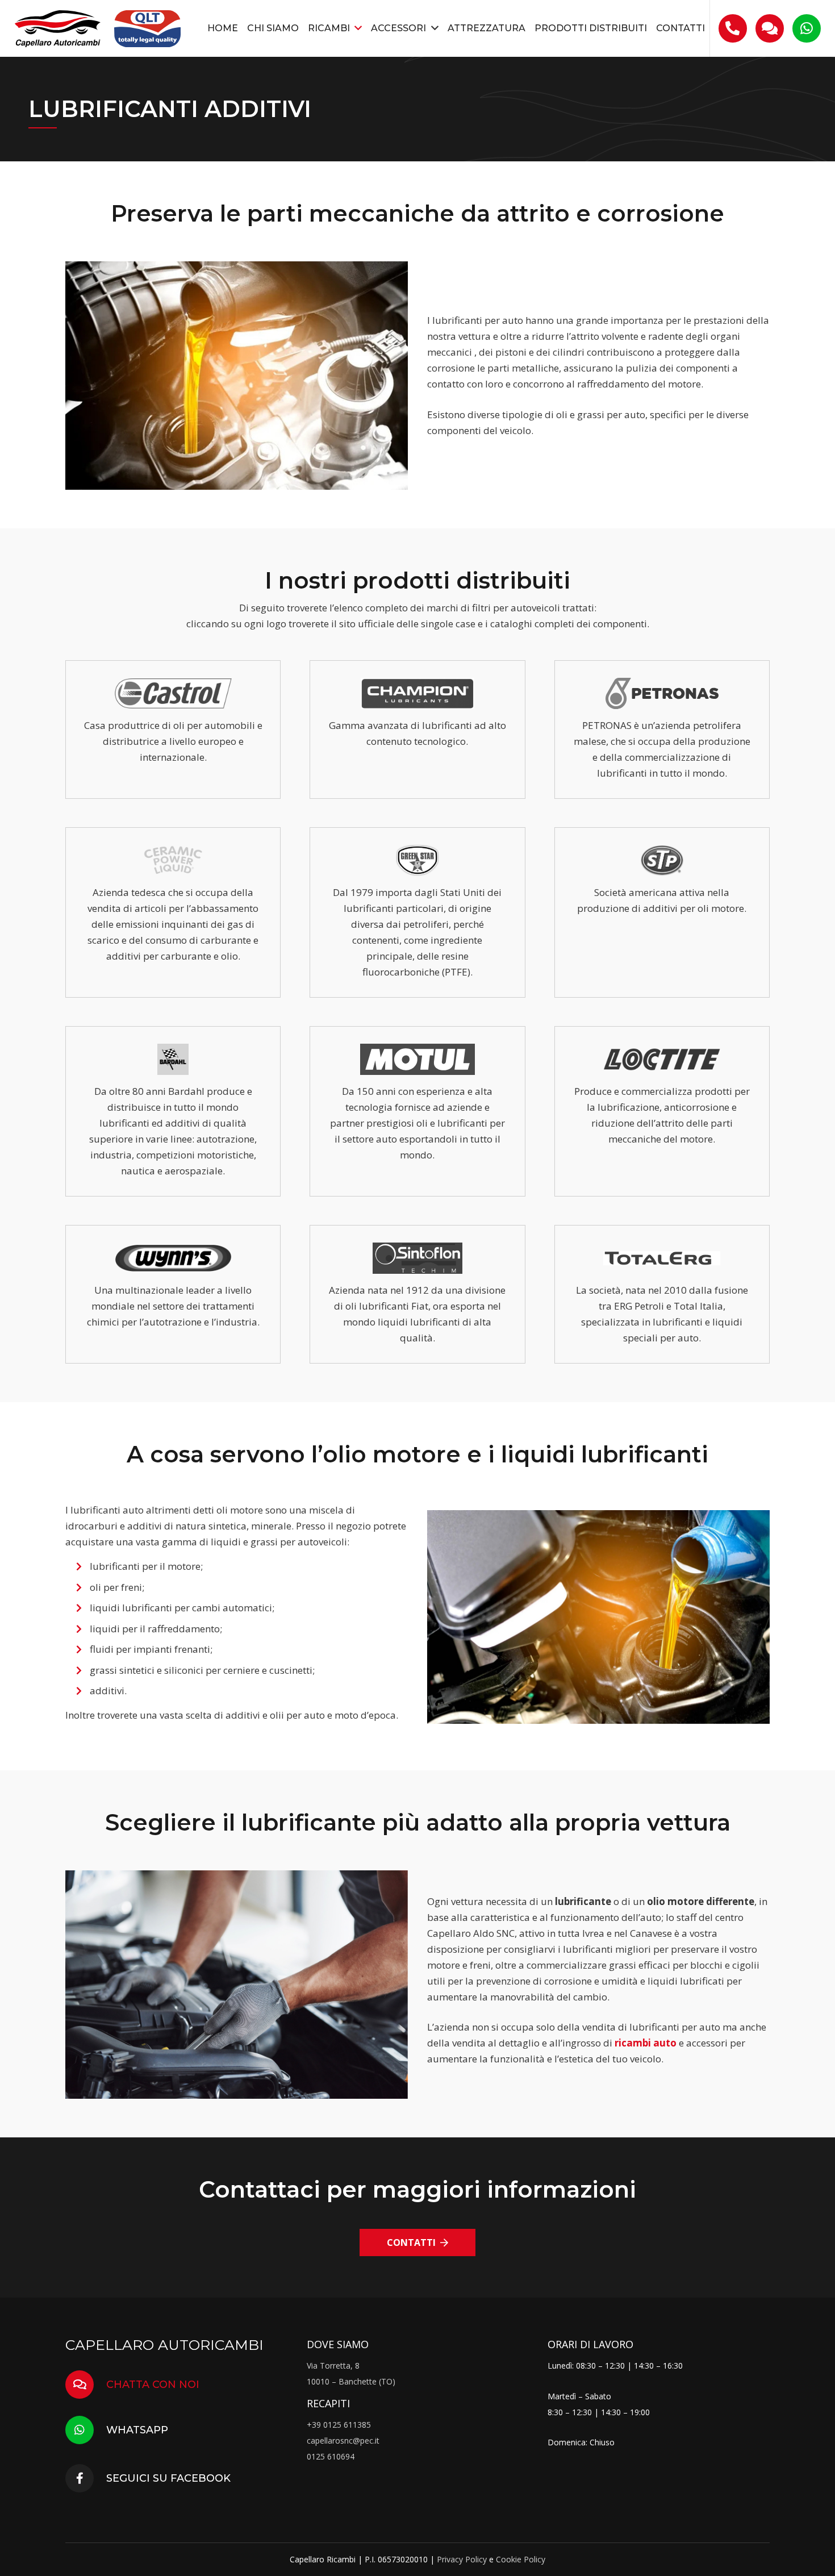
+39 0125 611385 (339, 2425)
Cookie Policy (521, 2559)
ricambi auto (646, 2043)
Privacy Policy (462, 2559)
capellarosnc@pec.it (343, 2440)
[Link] (58, 29)
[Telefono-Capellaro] (732, 29)
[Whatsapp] (86, 2430)
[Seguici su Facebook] (86, 2478)
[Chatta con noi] (86, 2385)
